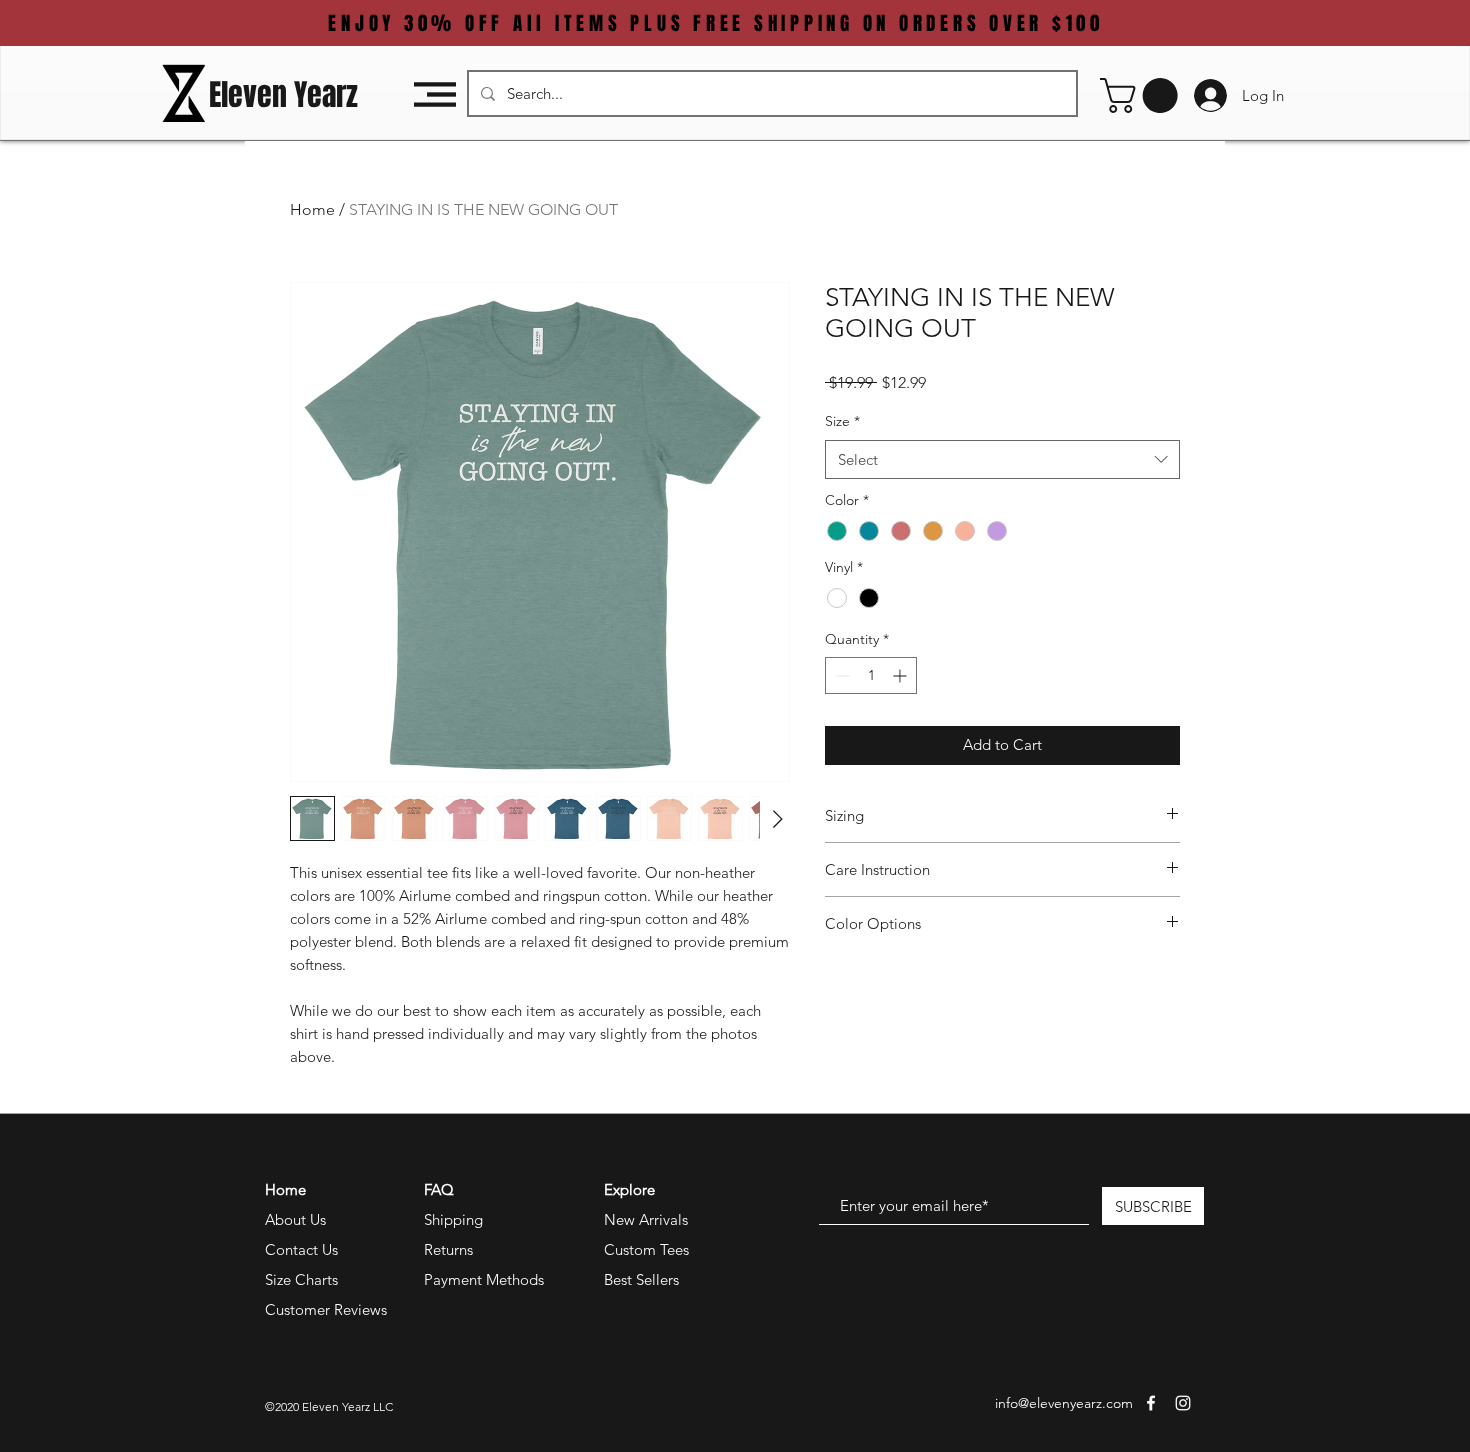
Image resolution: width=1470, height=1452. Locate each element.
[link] (1143, 95)
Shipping (453, 1219)
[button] (435, 94)
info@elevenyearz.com (1064, 1403)
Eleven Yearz (283, 95)
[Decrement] (840, 675)
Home (312, 209)
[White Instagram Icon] (1183, 1403)
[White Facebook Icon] (1151, 1403)
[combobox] (1002, 459)
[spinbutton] (871, 675)
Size (842, 421)
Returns (448, 1249)
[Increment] (901, 675)
